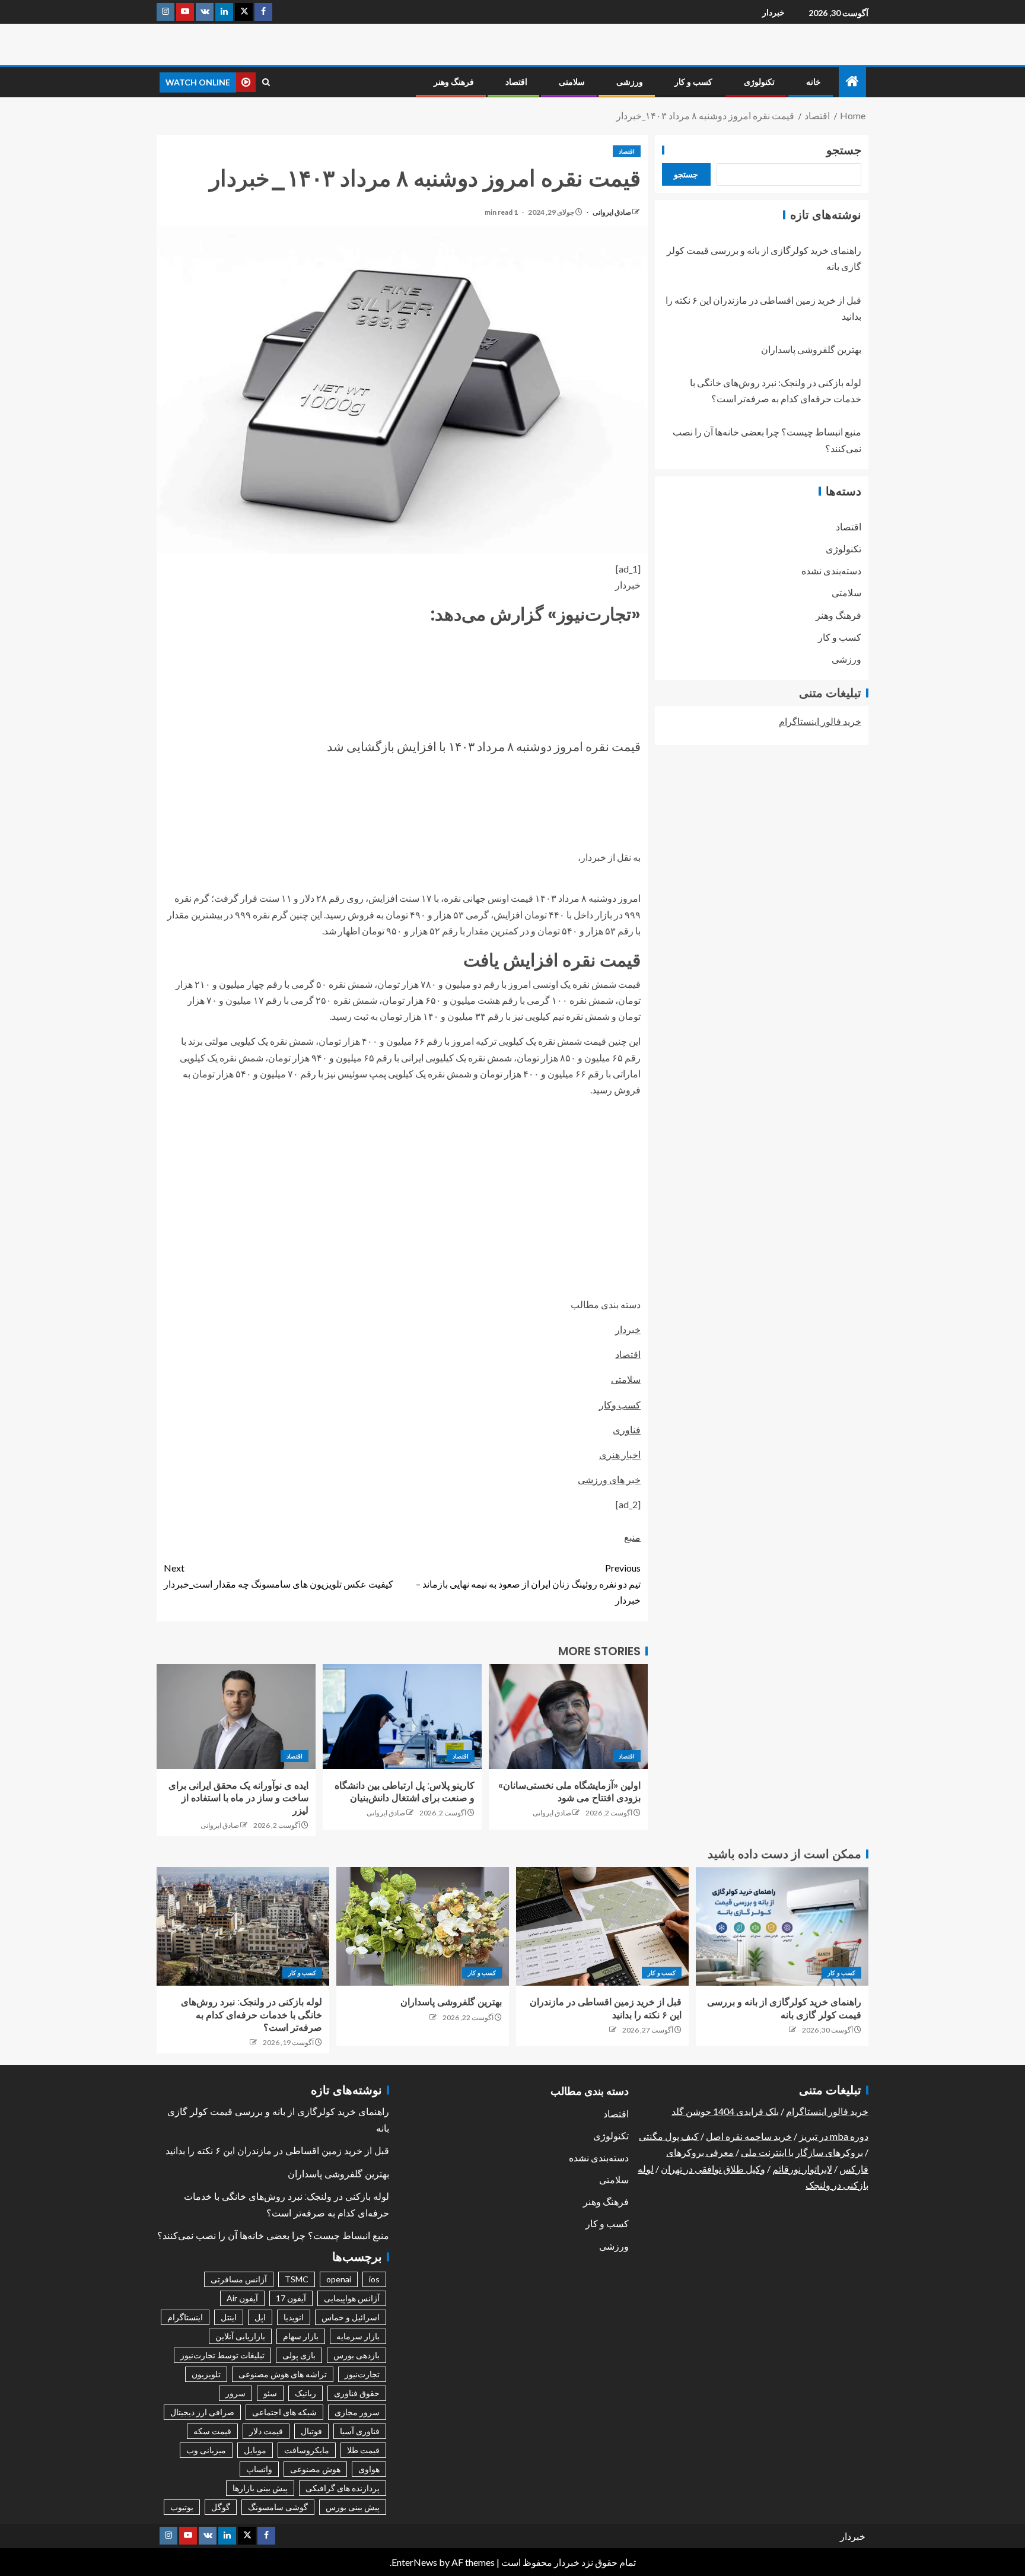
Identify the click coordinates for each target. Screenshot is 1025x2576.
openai (339, 2279)
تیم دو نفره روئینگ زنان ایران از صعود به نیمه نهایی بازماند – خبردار (528, 1584)
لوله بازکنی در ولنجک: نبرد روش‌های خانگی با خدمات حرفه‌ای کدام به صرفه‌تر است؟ (252, 2015)
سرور (235, 2393)
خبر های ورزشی (609, 1479)
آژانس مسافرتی (239, 2279)
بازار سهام (301, 2336)
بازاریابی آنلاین (240, 2336)
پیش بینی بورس (353, 2507)
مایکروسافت (307, 2450)
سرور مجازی (357, 2412)
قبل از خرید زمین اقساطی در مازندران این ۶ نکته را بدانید (277, 2151)
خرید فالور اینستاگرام (820, 721)
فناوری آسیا (360, 2431)
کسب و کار (693, 82)
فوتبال (311, 2431)
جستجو (844, 150)
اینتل (229, 2317)
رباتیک (305, 2393)
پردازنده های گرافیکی (343, 2488)
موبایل (255, 2450)
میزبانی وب (206, 2450)
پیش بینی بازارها (260, 2488)
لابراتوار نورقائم (802, 2169)
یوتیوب (182, 2507)
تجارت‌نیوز (362, 2374)
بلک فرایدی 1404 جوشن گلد (725, 2111)
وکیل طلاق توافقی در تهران (713, 2169)
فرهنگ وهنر (454, 82)
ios (374, 2279)
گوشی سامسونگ (278, 2507)
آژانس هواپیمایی (352, 2298)
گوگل (221, 2507)
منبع (632, 1537)
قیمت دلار (266, 2431)
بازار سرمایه (358, 2336)
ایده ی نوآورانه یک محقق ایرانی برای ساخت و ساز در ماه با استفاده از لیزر (238, 1798)
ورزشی (630, 82)
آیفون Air (242, 2298)
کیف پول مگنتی (669, 2136)
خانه (814, 82)
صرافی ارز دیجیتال (202, 2412)
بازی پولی (299, 2355)
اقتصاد (516, 82)
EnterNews (414, 2562)
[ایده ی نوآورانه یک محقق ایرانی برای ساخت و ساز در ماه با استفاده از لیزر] (236, 1717)
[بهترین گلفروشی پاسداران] (423, 1926)
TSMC (297, 2279)
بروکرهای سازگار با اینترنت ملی (802, 2152)
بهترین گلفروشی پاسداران (811, 349)
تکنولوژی (759, 82)
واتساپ (259, 2469)
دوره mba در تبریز (834, 2136)
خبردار (773, 12)
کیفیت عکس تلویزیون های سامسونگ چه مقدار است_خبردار (278, 1576)
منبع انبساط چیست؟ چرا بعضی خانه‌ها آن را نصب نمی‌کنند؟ (273, 2236)
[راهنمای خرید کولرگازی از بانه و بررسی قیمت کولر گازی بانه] (782, 1926)
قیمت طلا (363, 2450)
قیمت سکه (212, 2431)
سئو (270, 2393)
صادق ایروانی (611, 212)
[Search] (266, 82)
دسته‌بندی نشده (831, 570)
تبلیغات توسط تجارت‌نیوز (222, 2355)
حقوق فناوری (357, 2393)
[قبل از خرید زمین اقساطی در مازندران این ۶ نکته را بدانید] (602, 1926)
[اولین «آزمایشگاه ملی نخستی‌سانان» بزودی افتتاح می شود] (568, 1717)
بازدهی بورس (356, 2355)
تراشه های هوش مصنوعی (283, 2374)
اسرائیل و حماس (351, 2317)
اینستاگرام (185, 2317)
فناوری (627, 1429)
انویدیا (294, 2317)
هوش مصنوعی (315, 2469)
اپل (260, 2317)
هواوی (369, 2469)
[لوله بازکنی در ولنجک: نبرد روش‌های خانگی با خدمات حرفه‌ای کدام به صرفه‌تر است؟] (243, 1926)
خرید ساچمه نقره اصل (749, 2136)
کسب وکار (620, 1405)
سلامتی (572, 82)
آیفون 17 (291, 2298)
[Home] (852, 82)
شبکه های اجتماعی (284, 2412)
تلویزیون (206, 2374)
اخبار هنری (620, 1454)
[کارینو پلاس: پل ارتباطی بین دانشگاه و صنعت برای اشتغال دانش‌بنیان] (402, 1717)
